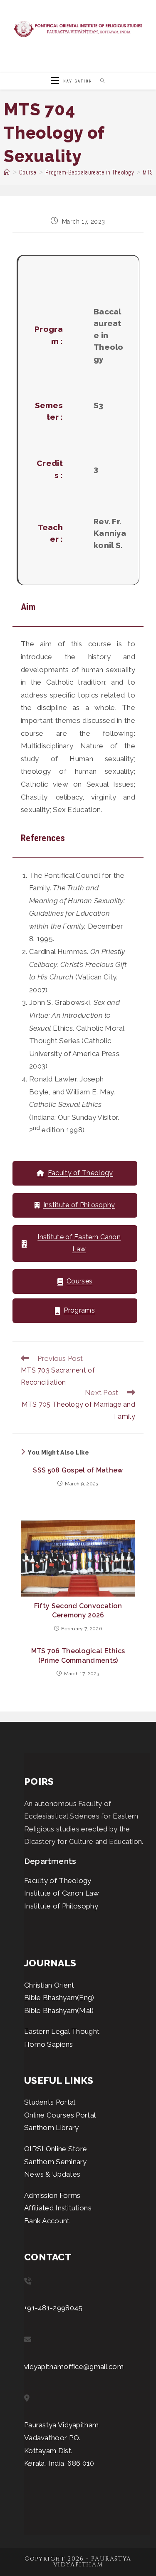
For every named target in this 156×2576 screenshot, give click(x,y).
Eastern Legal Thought (62, 2031)
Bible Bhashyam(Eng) (59, 1998)
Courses (79, 1281)
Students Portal (50, 2102)
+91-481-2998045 (53, 2308)
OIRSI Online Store (56, 2149)
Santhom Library (52, 2128)
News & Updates (52, 2174)
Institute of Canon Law (62, 1893)
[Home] (7, 172)
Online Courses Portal (60, 2115)
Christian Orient (49, 1985)
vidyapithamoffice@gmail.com (74, 2367)
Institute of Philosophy (79, 1205)
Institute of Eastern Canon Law (79, 1243)
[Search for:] (100, 81)
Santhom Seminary (56, 2162)
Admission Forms (52, 2195)
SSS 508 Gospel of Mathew (78, 1470)
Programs (79, 1310)
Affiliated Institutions (58, 2208)
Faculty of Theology (80, 1173)
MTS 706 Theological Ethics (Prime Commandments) (78, 1655)
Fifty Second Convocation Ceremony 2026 (78, 1611)
